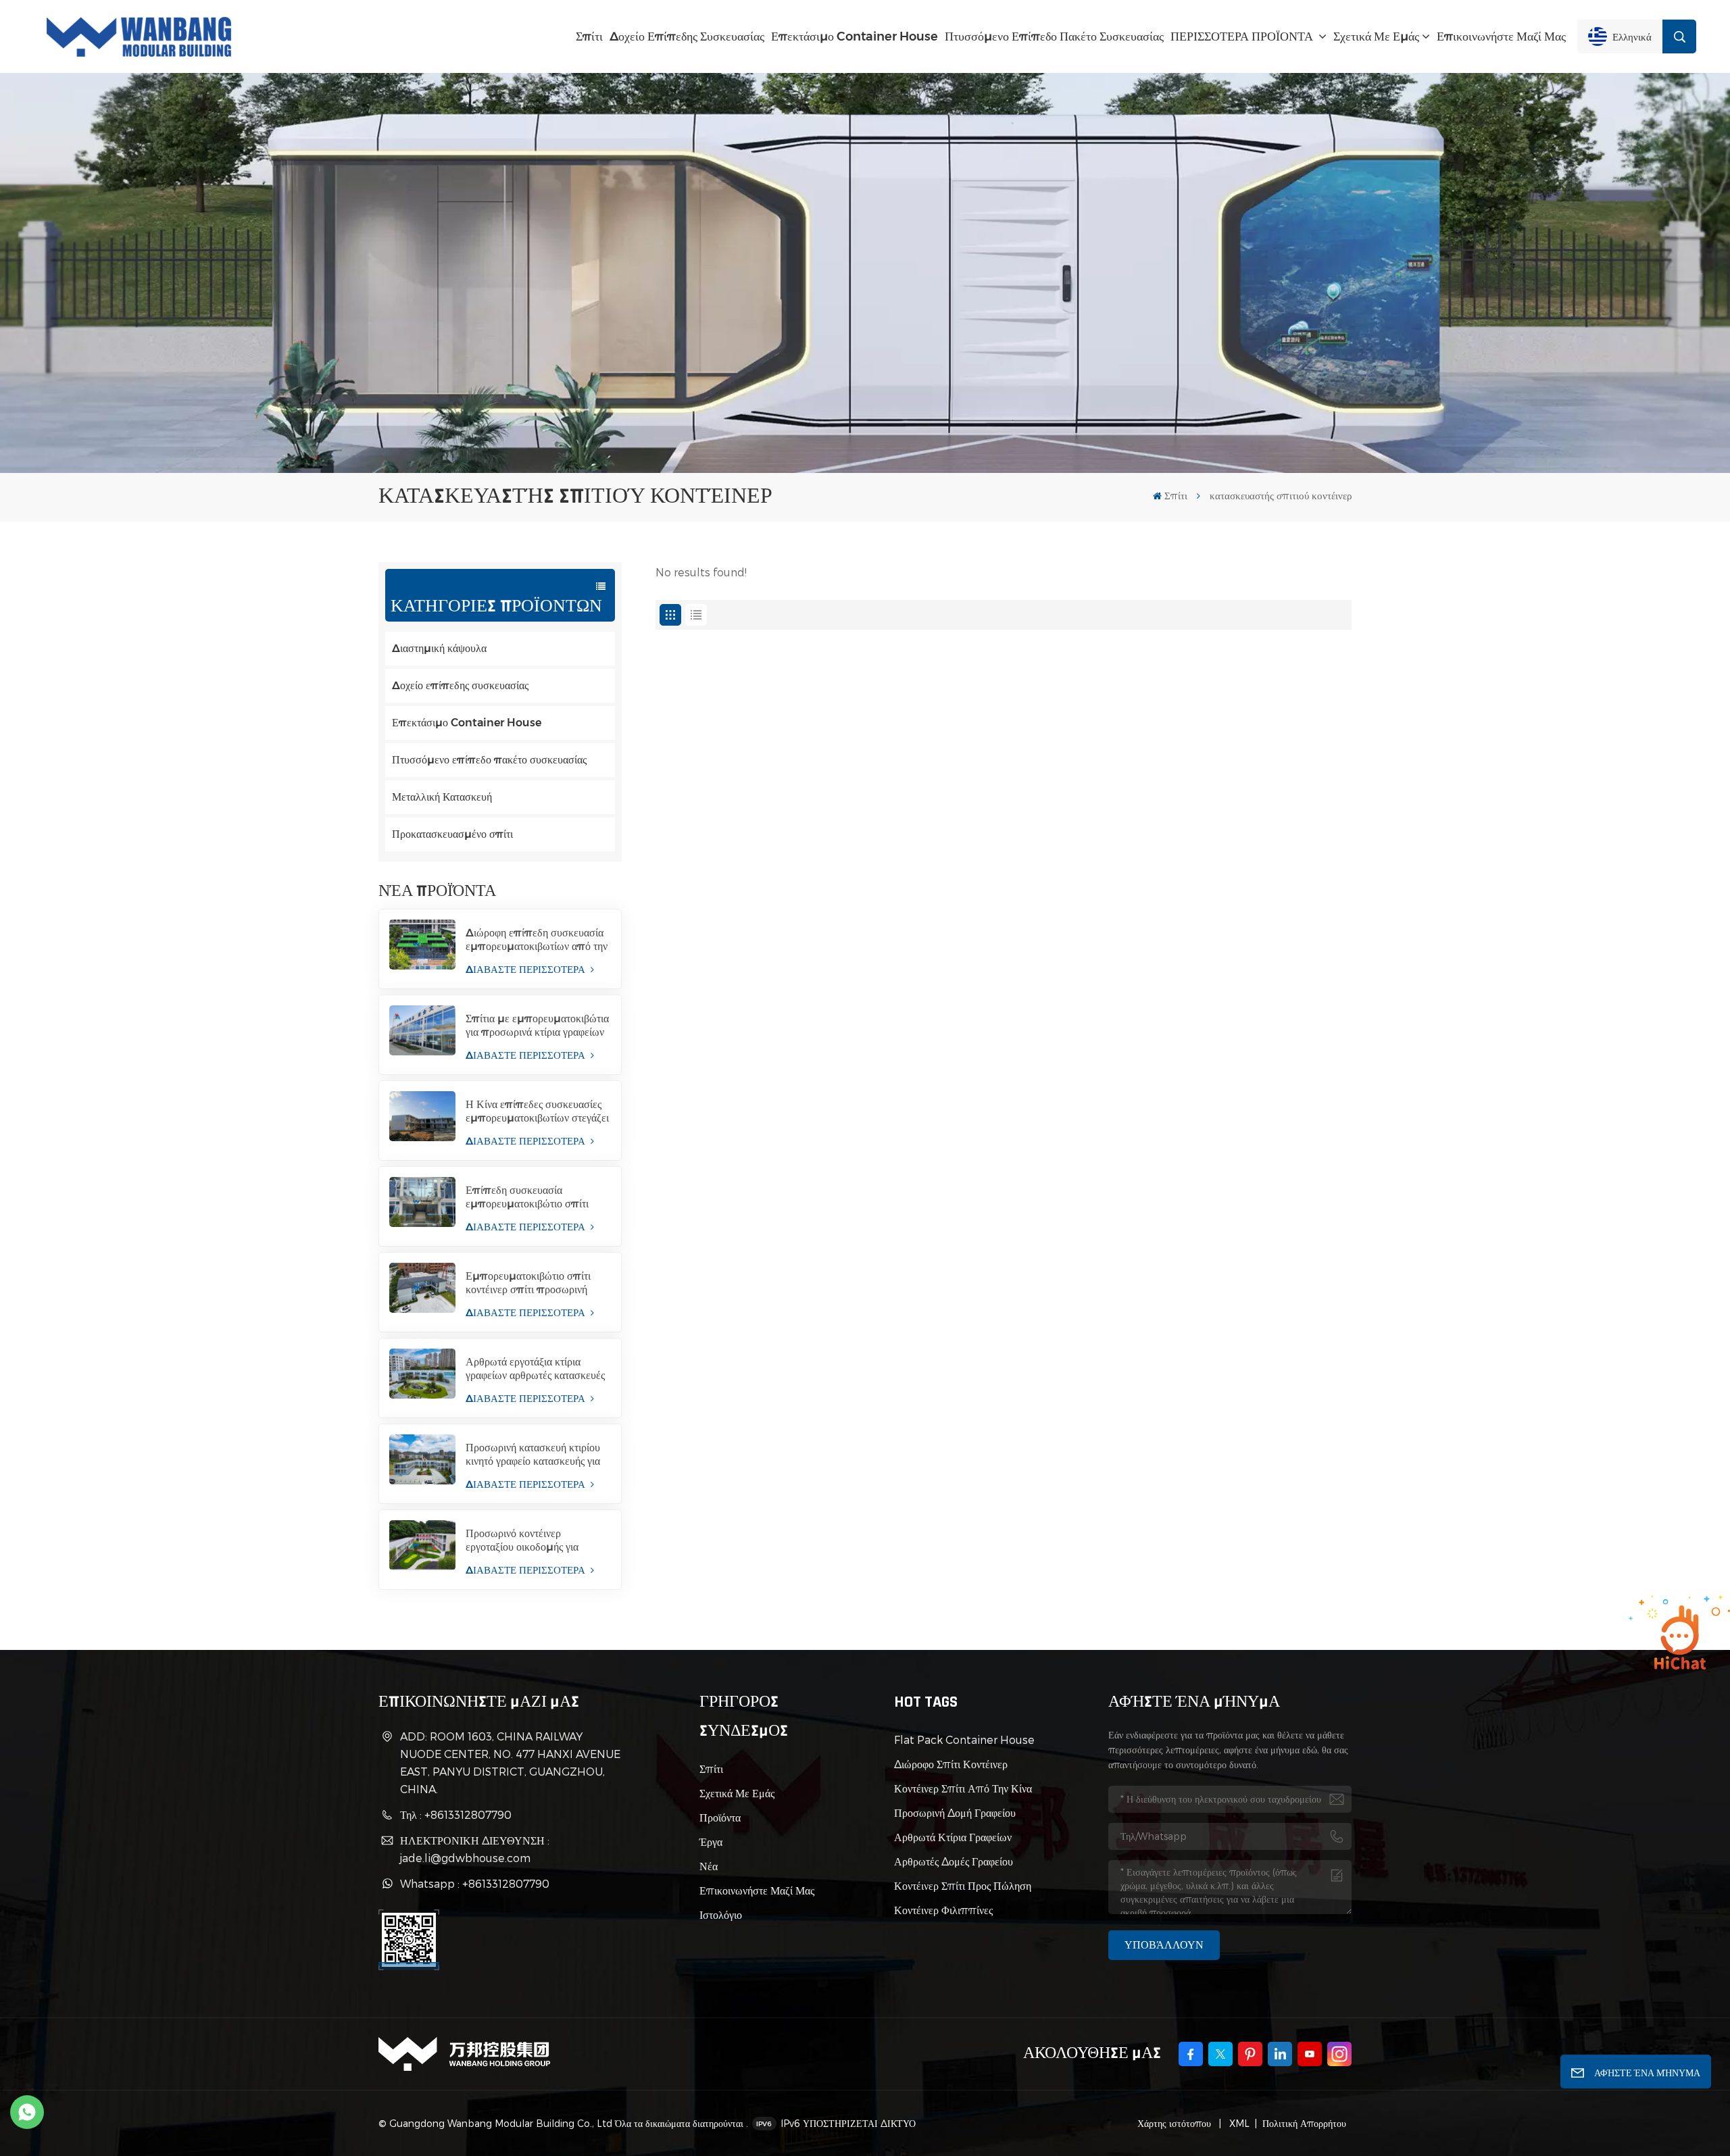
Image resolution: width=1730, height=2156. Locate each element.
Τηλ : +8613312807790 (456, 1814)
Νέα (709, 1866)
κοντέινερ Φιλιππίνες (943, 1910)
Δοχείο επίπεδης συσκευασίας (687, 36)
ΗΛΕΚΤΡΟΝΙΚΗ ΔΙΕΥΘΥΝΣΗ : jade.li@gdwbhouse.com (475, 1849)
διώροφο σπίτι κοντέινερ (951, 1764)
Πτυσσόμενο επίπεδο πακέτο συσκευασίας (1054, 36)
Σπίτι (589, 36)
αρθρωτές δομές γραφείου (954, 1861)
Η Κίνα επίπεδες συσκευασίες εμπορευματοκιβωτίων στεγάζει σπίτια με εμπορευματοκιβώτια (537, 1111)
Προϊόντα (720, 1817)
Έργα (711, 1841)
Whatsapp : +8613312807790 (475, 1883)
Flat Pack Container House (964, 1739)
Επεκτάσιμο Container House (855, 36)
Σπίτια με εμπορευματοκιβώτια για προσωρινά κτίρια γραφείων (537, 1025)
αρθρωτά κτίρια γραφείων (953, 1837)
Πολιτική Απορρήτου (1304, 2123)
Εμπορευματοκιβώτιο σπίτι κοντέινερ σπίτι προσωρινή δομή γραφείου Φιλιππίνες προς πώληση (528, 1283)
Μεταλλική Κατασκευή (442, 797)
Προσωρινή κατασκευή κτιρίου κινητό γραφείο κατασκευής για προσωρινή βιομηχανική (533, 1455)
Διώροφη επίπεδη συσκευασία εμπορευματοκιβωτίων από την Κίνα (537, 940)
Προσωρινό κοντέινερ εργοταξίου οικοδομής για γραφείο (522, 1540)
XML (1238, 2123)
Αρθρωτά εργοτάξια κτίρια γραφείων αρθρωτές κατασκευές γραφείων (535, 1369)
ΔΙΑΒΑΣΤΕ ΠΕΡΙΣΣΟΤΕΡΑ (527, 969)
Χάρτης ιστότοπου (1176, 2123)
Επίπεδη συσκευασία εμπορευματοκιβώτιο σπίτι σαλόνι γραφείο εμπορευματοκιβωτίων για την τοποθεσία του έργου (534, 1197)
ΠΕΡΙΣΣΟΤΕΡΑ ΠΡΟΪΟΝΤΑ (1243, 36)
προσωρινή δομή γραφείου (955, 1812)
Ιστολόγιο (721, 1914)
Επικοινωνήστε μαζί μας (1501, 36)
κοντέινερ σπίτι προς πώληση (963, 1885)
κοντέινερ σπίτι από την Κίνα (963, 1788)
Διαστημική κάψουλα (439, 648)
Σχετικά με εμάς (1376, 36)
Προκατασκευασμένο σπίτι (452, 834)
